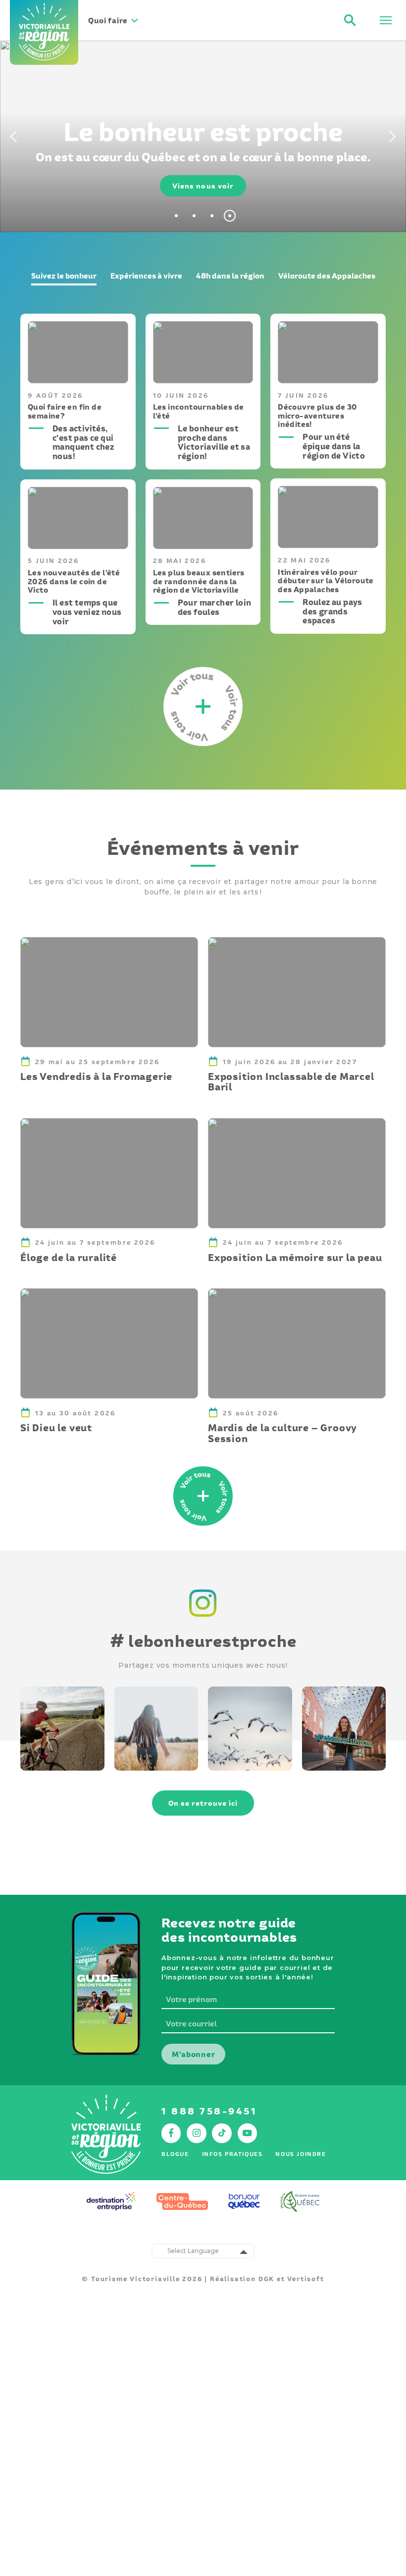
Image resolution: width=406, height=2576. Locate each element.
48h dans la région (230, 276)
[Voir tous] (203, 1496)
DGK (266, 2279)
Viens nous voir (203, 186)
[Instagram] (203, 1618)
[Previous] (12, 137)
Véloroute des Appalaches (327, 276)
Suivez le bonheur (64, 276)
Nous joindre (301, 2154)
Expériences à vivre (146, 276)
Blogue (175, 2154)
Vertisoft (305, 2279)
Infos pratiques (232, 2154)
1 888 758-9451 (209, 2111)
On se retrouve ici (203, 1803)
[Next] (394, 137)
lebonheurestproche (203, 1641)
